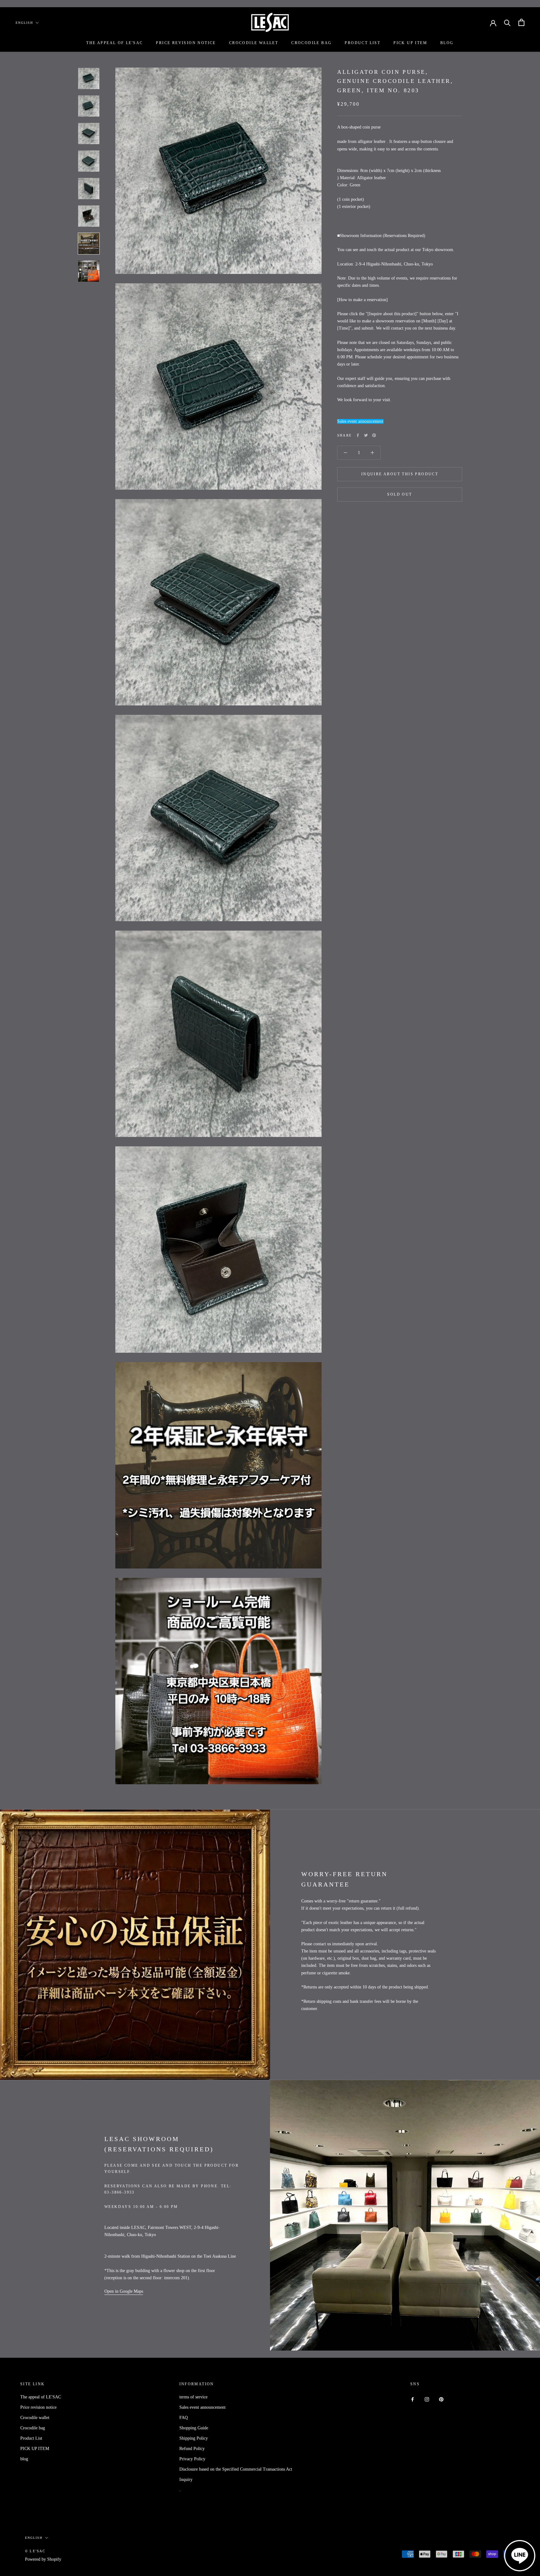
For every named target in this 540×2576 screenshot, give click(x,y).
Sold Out (400, 494)
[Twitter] (366, 435)
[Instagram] (427, 2399)
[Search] (507, 22)
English (24, 23)
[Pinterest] (374, 435)
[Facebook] (358, 435)
